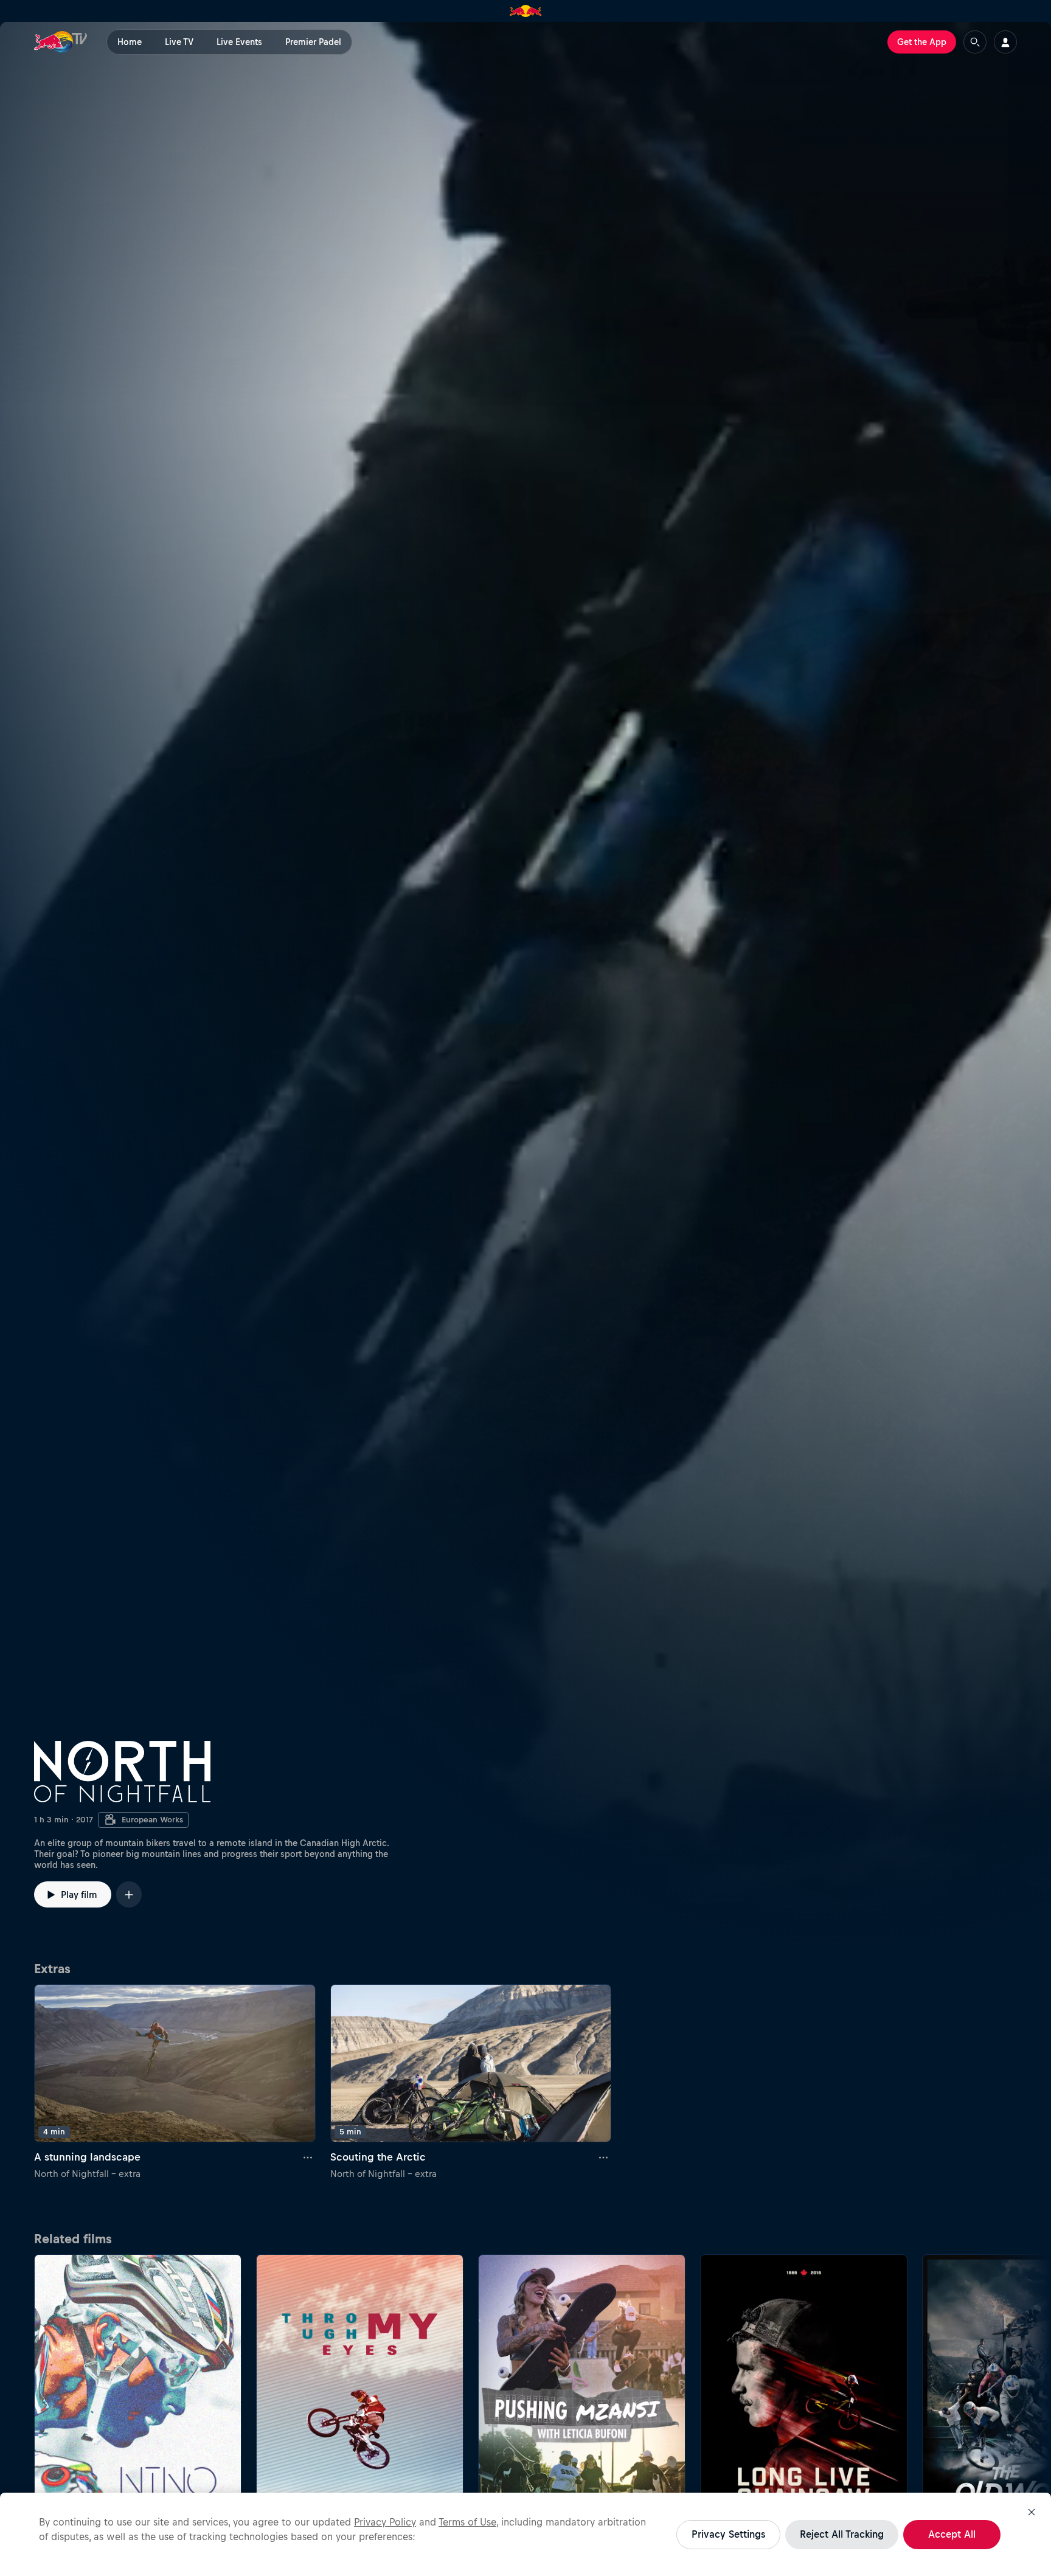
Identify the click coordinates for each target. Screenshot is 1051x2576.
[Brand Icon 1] (526, 11)
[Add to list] (129, 1894)
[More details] (308, 2157)
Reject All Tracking (842, 2534)
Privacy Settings (728, 2534)
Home (130, 42)
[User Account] (1005, 42)
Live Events (239, 42)
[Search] (975, 42)
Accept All (952, 2534)
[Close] (1032, 2512)
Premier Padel (313, 42)
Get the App (922, 42)
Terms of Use (467, 2522)
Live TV (179, 42)
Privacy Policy (385, 2522)
